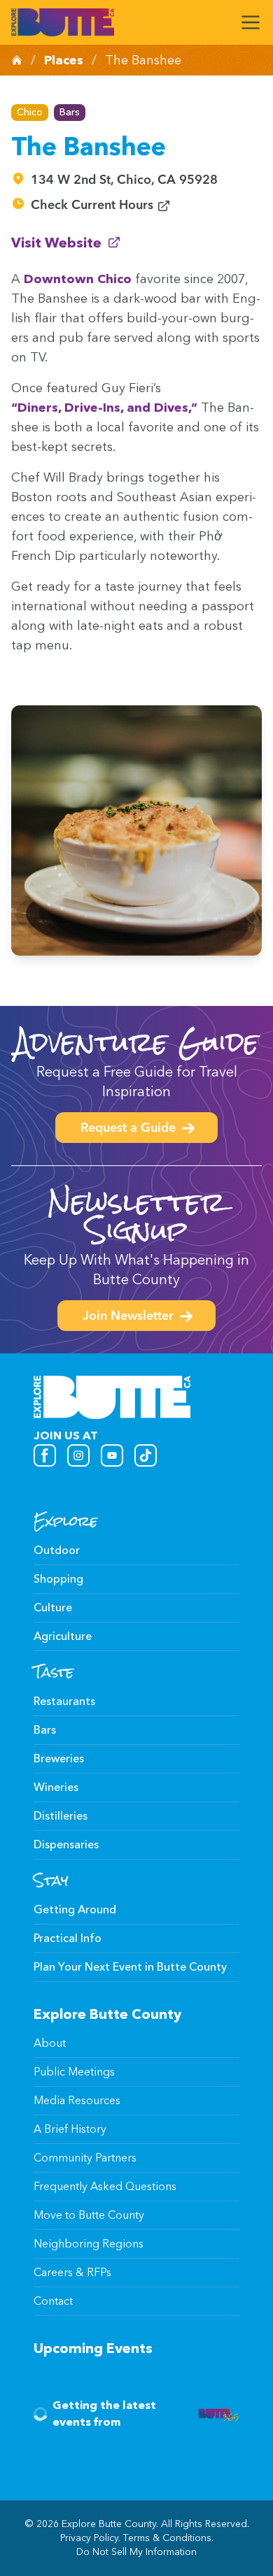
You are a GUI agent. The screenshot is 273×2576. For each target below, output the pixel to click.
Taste (54, 1672)
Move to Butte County (89, 2215)
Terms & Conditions (167, 2538)
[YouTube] (112, 1455)
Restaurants (64, 1701)
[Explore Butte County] (63, 22)
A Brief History (70, 2129)
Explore (65, 1521)
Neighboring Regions (89, 2244)
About (50, 2043)
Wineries (56, 1787)
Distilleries (61, 1816)
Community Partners (85, 2158)
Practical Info (68, 1938)
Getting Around (75, 1909)
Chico (30, 112)
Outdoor (57, 1550)
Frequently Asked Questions (105, 2186)
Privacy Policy (89, 2538)
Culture (53, 1607)
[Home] (17, 60)
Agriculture (63, 1636)
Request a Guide (128, 1129)
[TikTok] (146, 1455)
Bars (70, 112)
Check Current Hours (101, 206)
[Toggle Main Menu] (251, 22)
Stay (51, 1880)
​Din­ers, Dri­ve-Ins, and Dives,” (104, 408)
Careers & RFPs (72, 2272)
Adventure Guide (137, 1042)
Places (64, 60)
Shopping (58, 1579)
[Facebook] (45, 1455)
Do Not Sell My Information (136, 2552)
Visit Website (66, 242)
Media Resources (77, 2100)
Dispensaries (66, 1844)
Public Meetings (74, 2072)
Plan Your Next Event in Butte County (130, 1967)
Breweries (59, 1758)
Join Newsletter (128, 1317)
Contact (53, 2301)
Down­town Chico (78, 279)
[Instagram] (78, 1455)
